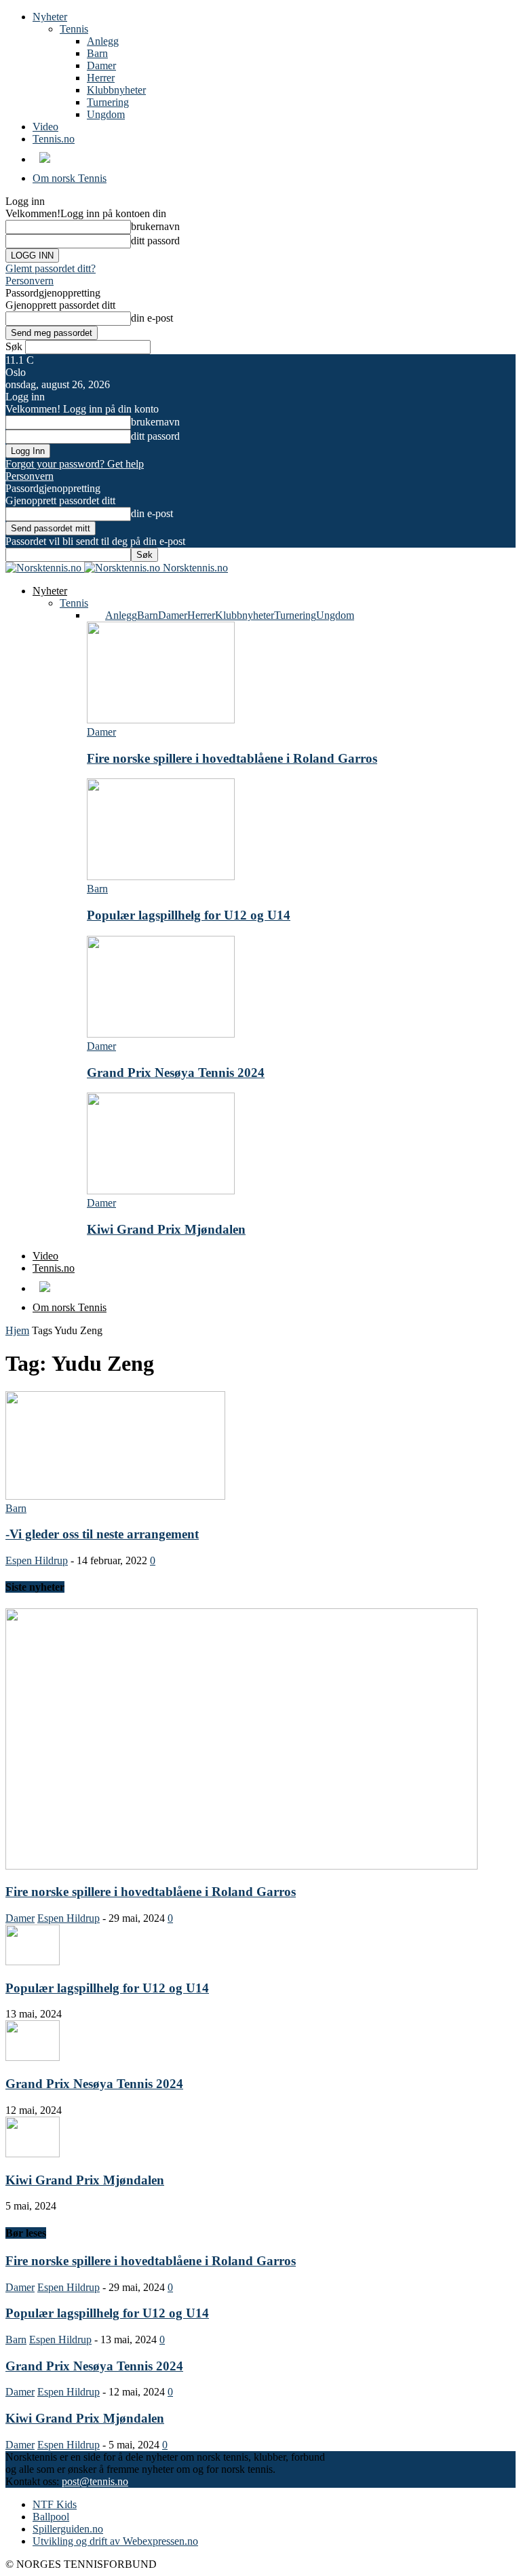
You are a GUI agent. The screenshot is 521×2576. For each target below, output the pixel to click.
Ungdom (106, 114)
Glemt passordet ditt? (51, 268)
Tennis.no (54, 139)
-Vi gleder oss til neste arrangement (102, 1534)
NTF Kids (55, 2504)
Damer (101, 65)
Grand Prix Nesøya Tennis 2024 (176, 1073)
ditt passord (155, 241)
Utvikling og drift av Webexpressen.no (115, 2541)
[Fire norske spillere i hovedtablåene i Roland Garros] (161, 720)
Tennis (74, 29)
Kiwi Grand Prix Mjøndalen (166, 1229)
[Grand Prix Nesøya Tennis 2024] (161, 1034)
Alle (96, 615)
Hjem (17, 1330)
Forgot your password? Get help (75, 464)
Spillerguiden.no (68, 2529)
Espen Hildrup (37, 1560)
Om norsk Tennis (70, 178)
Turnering (108, 102)
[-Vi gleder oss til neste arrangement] (115, 1496)
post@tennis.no (95, 2481)
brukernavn (155, 226)
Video (45, 127)
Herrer (101, 78)
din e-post (152, 318)
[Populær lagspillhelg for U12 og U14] (161, 876)
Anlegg (103, 41)
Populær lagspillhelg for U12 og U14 (189, 915)
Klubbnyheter (116, 90)
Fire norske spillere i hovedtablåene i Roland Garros (232, 758)
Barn (97, 53)
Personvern (30, 281)
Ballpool (51, 2517)
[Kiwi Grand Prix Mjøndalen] (161, 1191)
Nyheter (50, 17)
